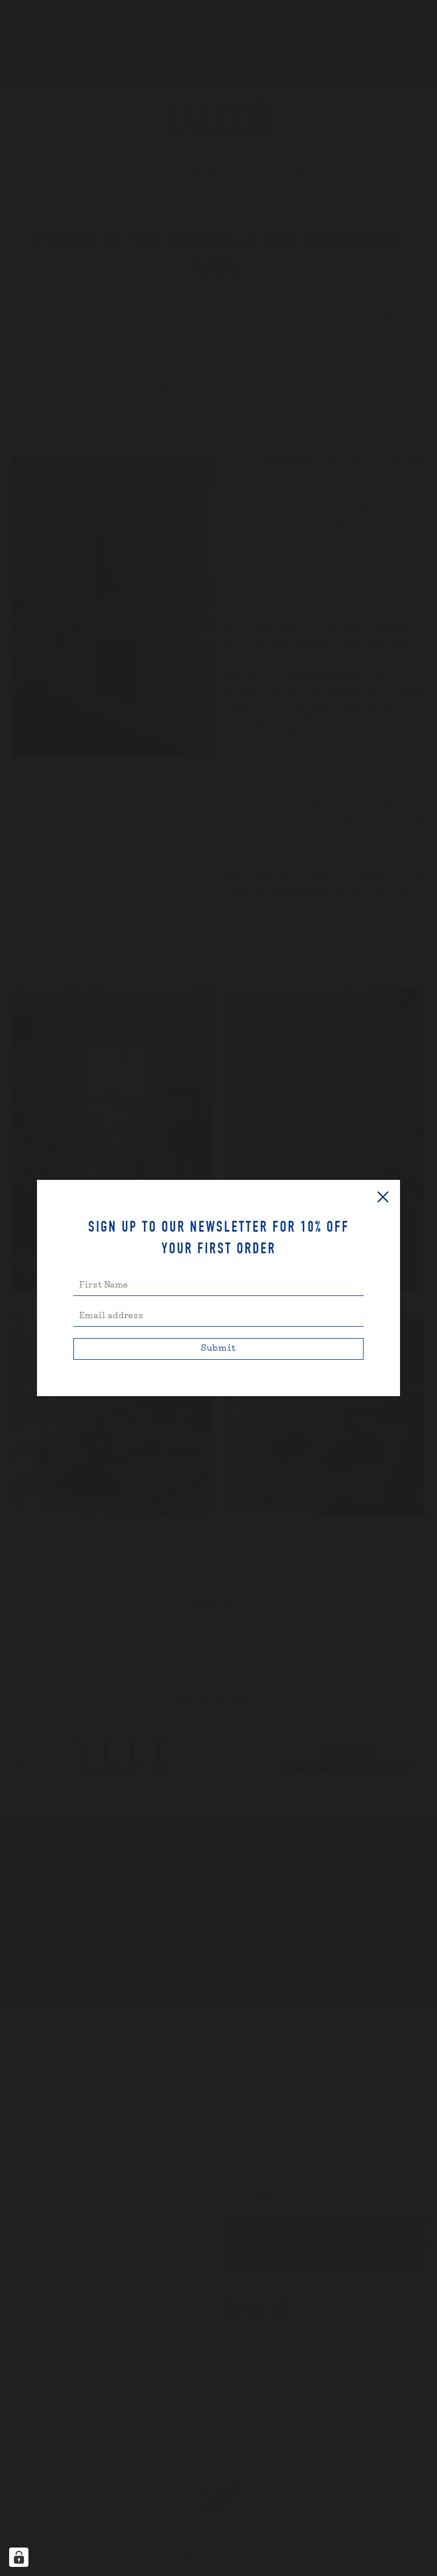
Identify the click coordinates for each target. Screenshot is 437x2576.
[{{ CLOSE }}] (383, 1197)
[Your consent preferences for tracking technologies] (19, 2557)
